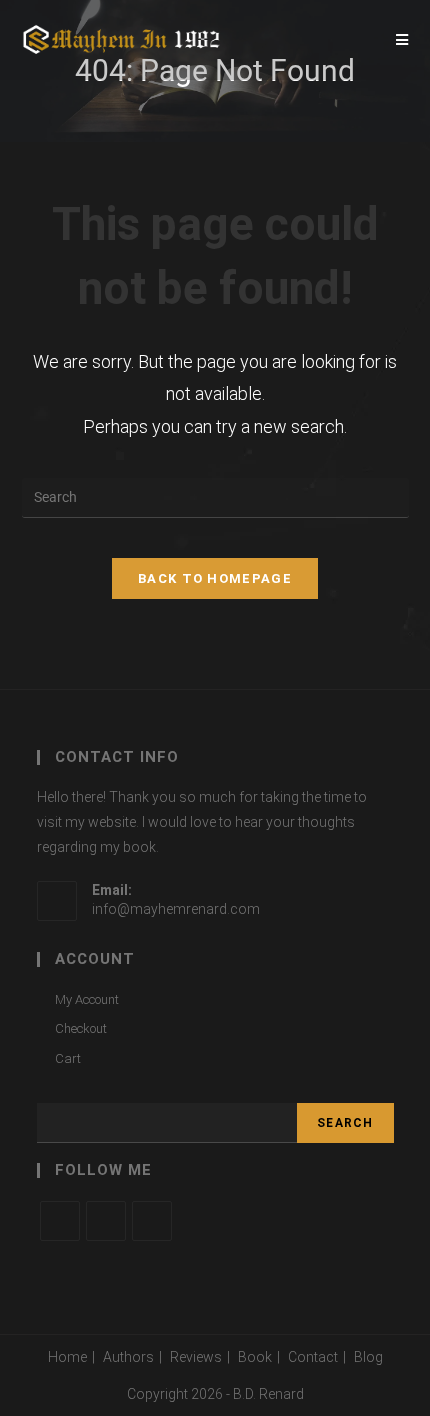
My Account (87, 999)
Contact (313, 1357)
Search (345, 1123)
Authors (128, 1357)
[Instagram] (152, 1221)
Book (255, 1357)
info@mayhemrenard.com (176, 909)
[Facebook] (106, 1221)
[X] (60, 1221)
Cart (68, 1058)
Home (67, 1357)
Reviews (196, 1357)
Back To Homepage (215, 578)
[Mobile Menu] (402, 40)
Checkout (81, 1028)
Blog (368, 1357)
